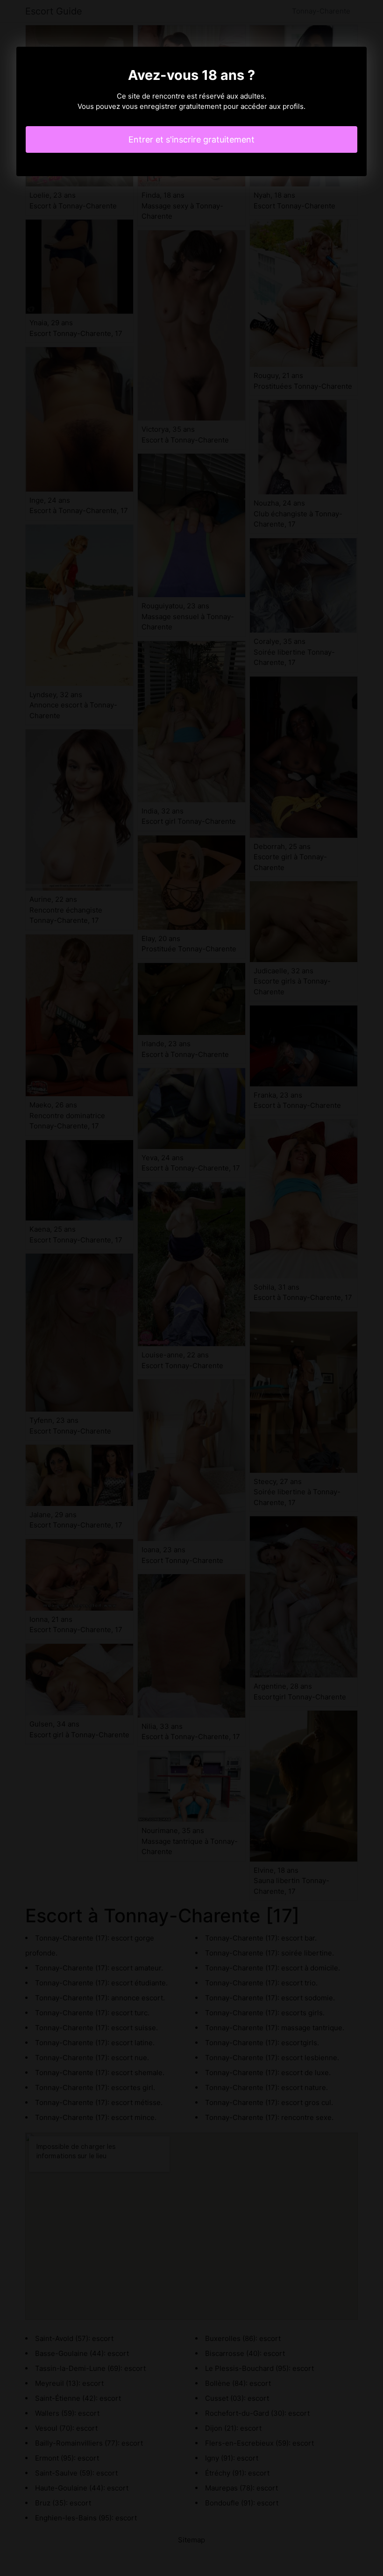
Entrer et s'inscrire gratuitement (191, 139)
